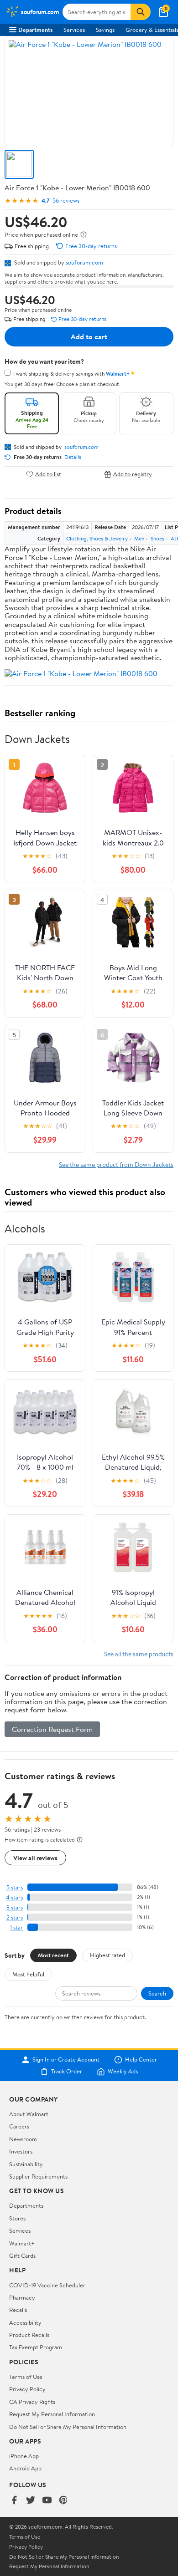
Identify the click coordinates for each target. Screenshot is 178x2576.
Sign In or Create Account (66, 2060)
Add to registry (133, 474)
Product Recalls (29, 2335)
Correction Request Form (52, 1729)
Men (139, 538)
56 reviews (66, 201)
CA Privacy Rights (32, 2402)
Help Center (141, 2060)
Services (74, 30)
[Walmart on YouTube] (47, 2501)
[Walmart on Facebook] (14, 2501)
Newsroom (23, 2139)
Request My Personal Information (52, 2414)
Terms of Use (26, 2377)
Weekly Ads (123, 2072)
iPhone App (24, 2456)
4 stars (14, 1897)
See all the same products (139, 1654)
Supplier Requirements (38, 2176)
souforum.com (84, 262)
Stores (17, 2218)
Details (73, 457)
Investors (21, 2151)
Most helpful (28, 1974)
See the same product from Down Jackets (116, 1164)
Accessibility (25, 2322)
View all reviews (35, 1858)
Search (157, 1993)
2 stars (15, 1917)
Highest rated (107, 1955)
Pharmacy (22, 2297)
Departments (35, 30)
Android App (25, 2468)
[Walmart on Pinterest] (63, 2501)
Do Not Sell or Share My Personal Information (68, 2427)
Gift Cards (22, 2255)
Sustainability (26, 2164)
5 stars (15, 1887)
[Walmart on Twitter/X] (31, 2501)
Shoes (157, 538)
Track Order (67, 2072)
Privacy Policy (27, 2389)
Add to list (48, 474)
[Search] (141, 12)
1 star (16, 1927)
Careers (19, 2126)
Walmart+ (22, 2243)
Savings (105, 30)
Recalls (18, 2310)
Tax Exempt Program (36, 2347)
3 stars (15, 1907)
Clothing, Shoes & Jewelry (97, 538)
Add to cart (89, 336)
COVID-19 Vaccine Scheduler (47, 2285)
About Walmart (29, 2114)
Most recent (53, 1955)
